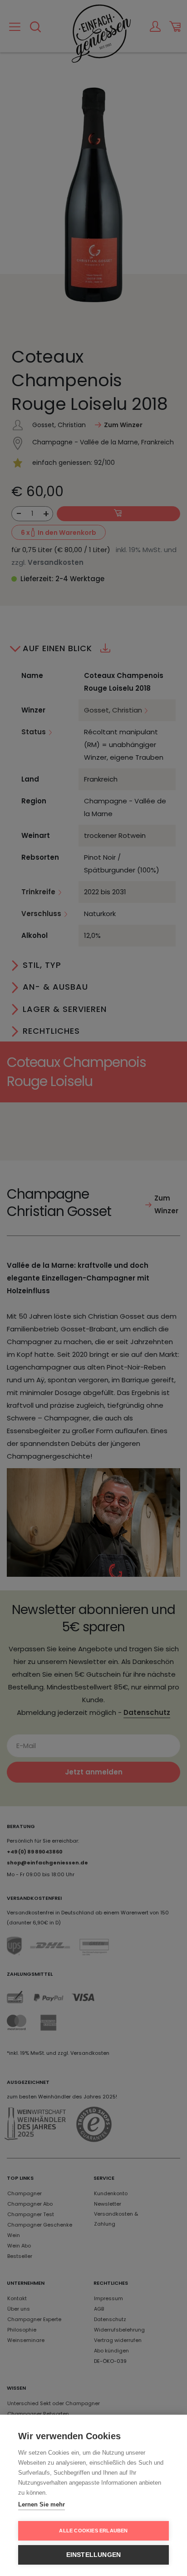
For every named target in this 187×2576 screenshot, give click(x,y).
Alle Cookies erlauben (93, 2531)
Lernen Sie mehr (42, 2504)
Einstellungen (94, 2555)
